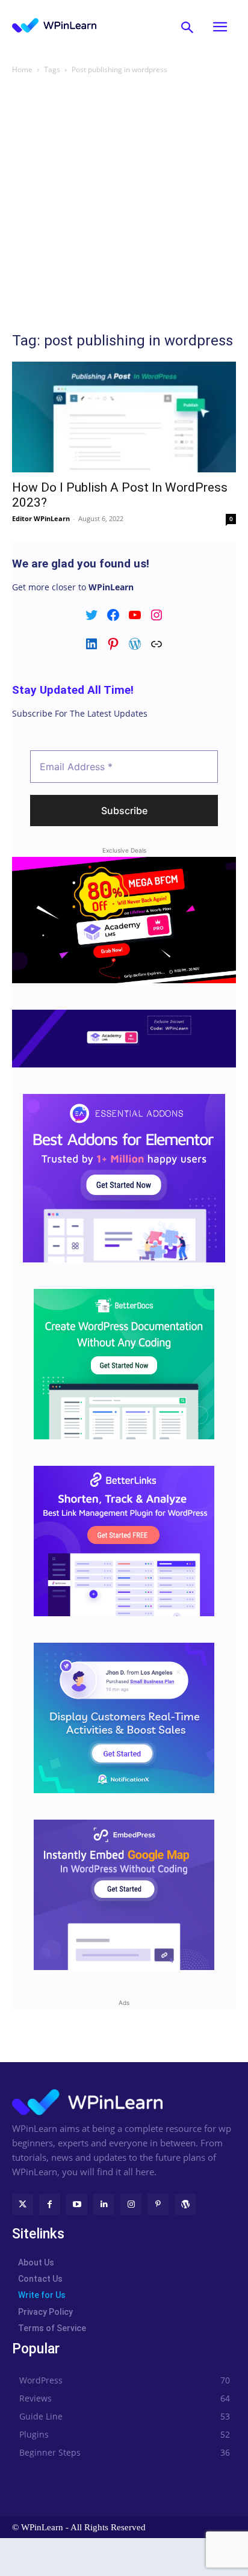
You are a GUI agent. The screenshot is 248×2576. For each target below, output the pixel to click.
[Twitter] (23, 2204)
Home (22, 69)
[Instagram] (131, 2204)
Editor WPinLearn (41, 518)
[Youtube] (77, 2204)
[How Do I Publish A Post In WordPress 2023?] (124, 417)
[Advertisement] (124, 206)
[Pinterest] (158, 2204)
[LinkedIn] (104, 2204)
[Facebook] (50, 2204)
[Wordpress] (185, 2204)
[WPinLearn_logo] (54, 25)
